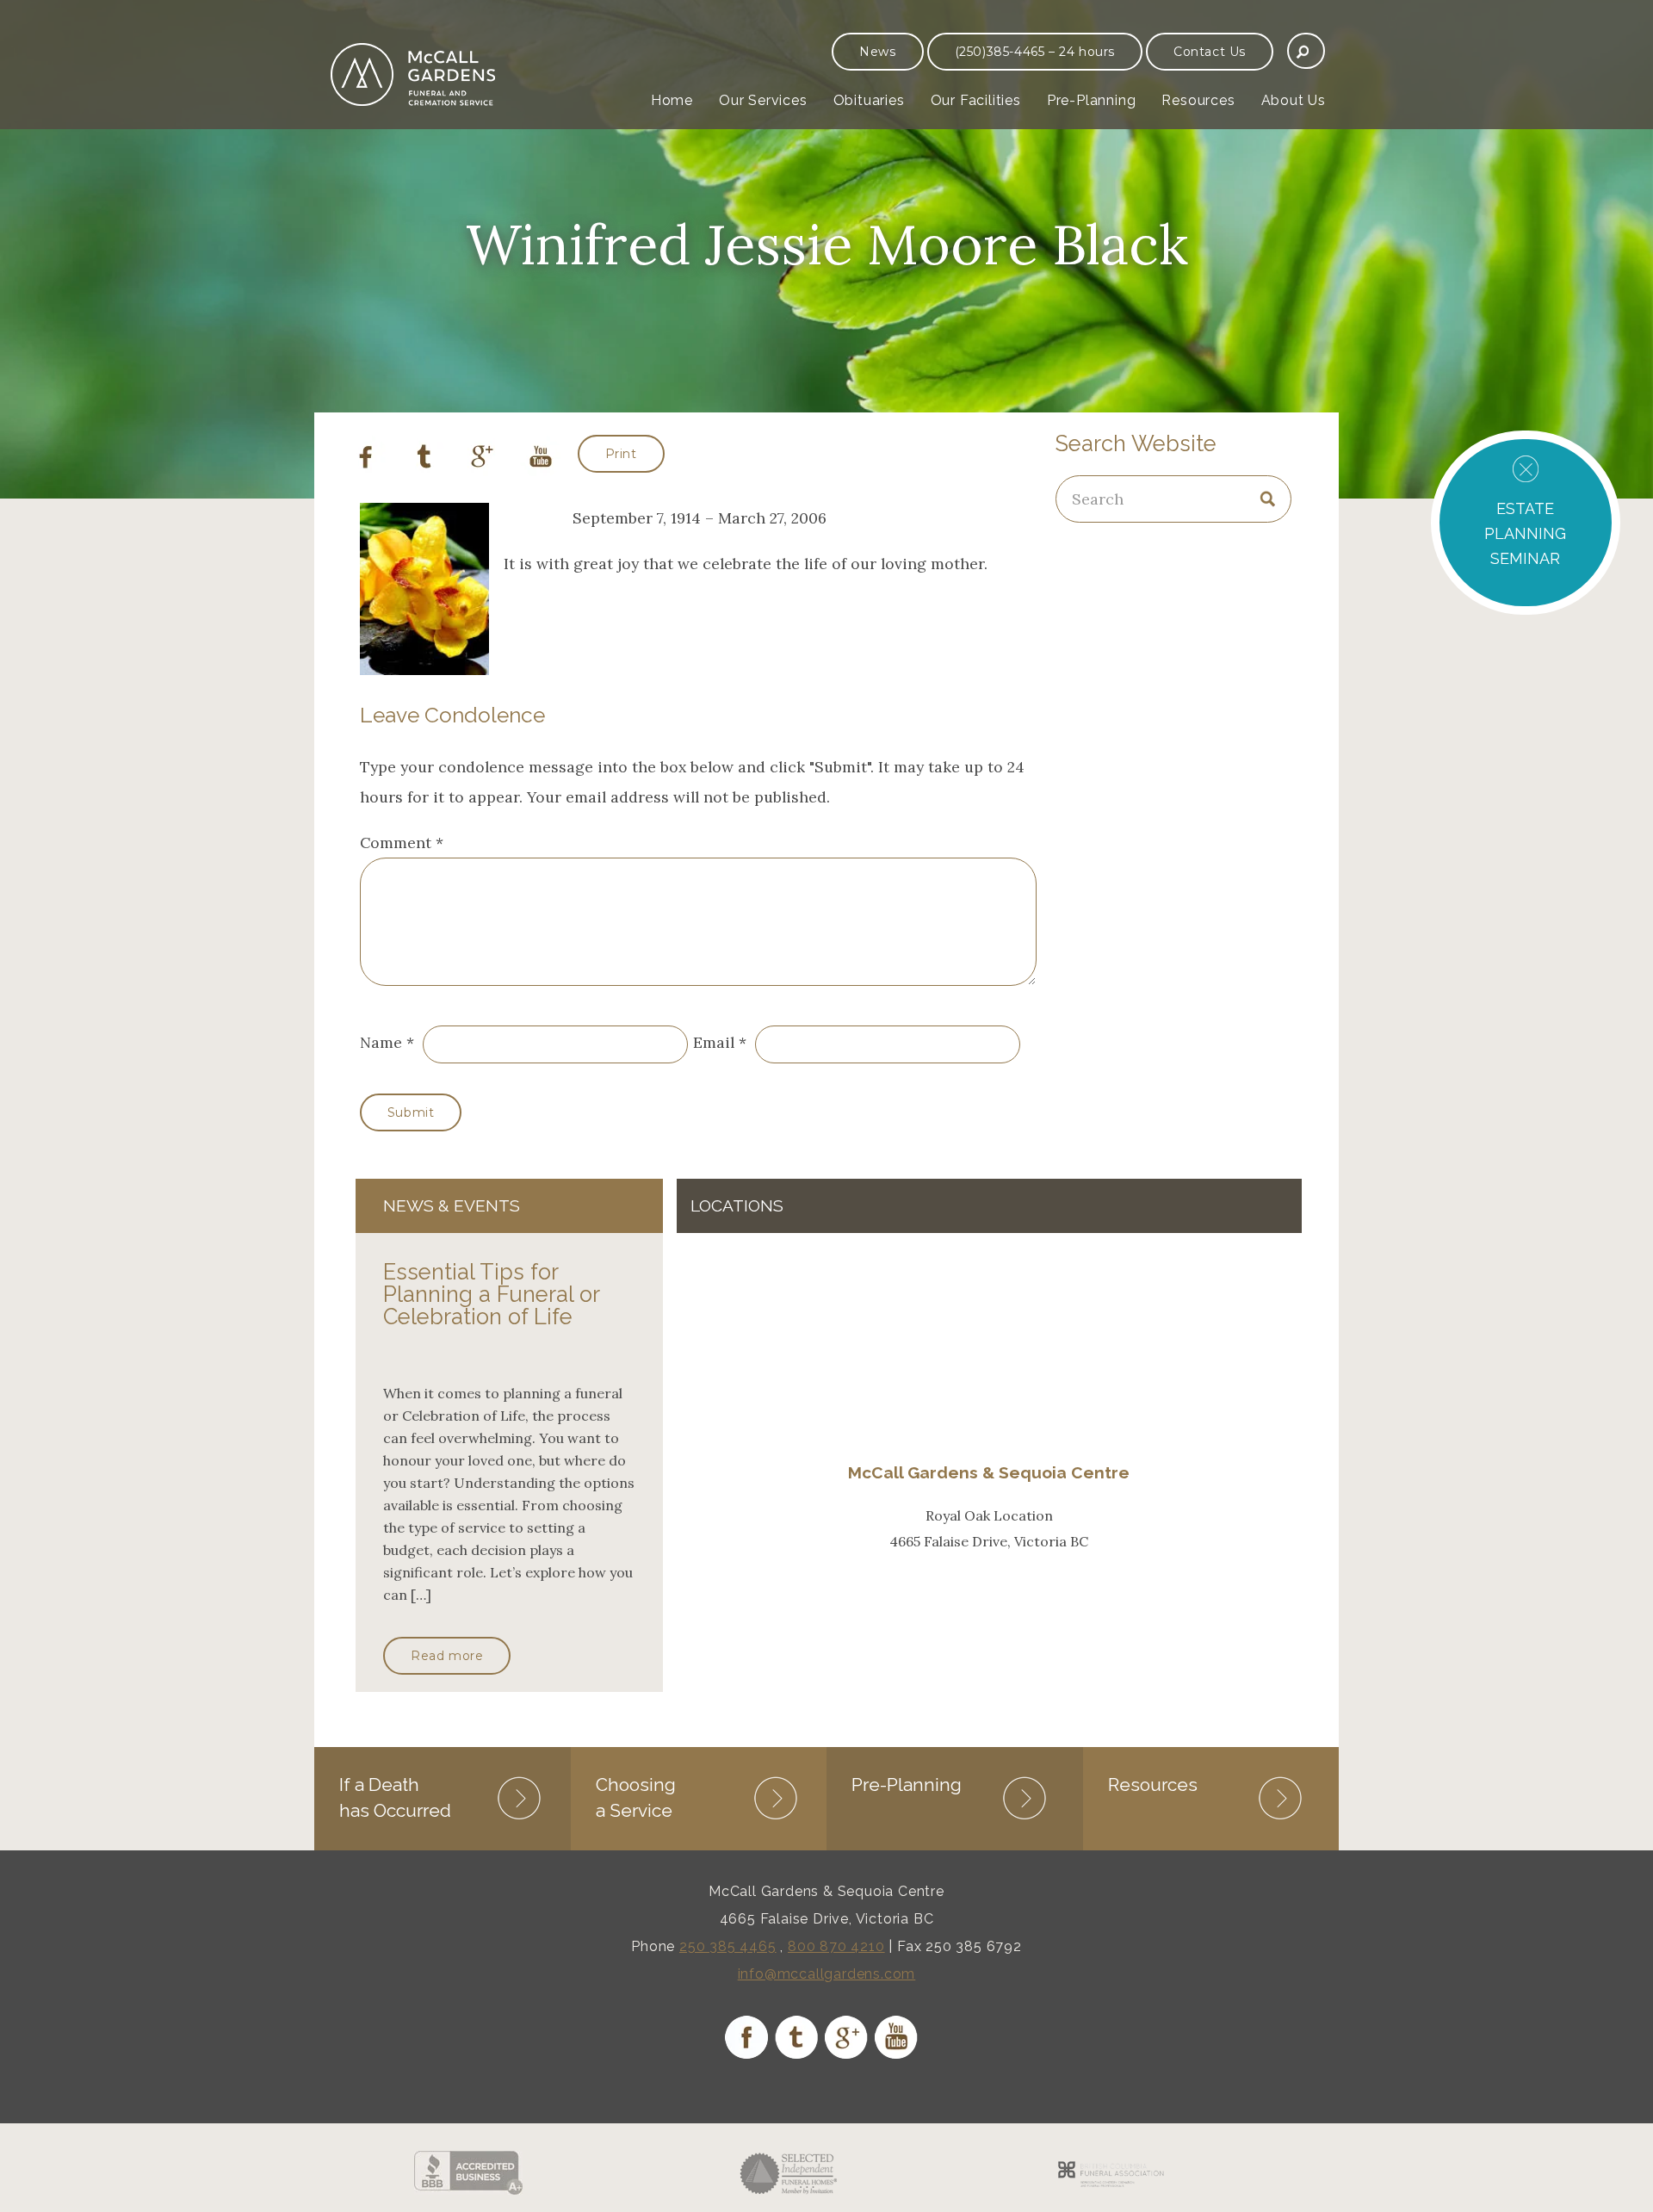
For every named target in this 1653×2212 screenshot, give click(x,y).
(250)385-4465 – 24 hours (1035, 52)
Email (714, 1042)
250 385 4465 (728, 1946)
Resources (1198, 100)
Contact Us (1210, 52)
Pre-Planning (1092, 100)
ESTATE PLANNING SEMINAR (1525, 533)
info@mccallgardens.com (827, 1974)
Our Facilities (976, 100)
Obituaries (869, 100)
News (877, 52)
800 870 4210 (836, 1946)
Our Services (763, 100)
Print (621, 454)
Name (381, 1042)
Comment (402, 843)
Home (672, 100)
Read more (447, 1656)
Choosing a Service (636, 1797)
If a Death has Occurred (395, 1797)
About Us (1294, 100)
